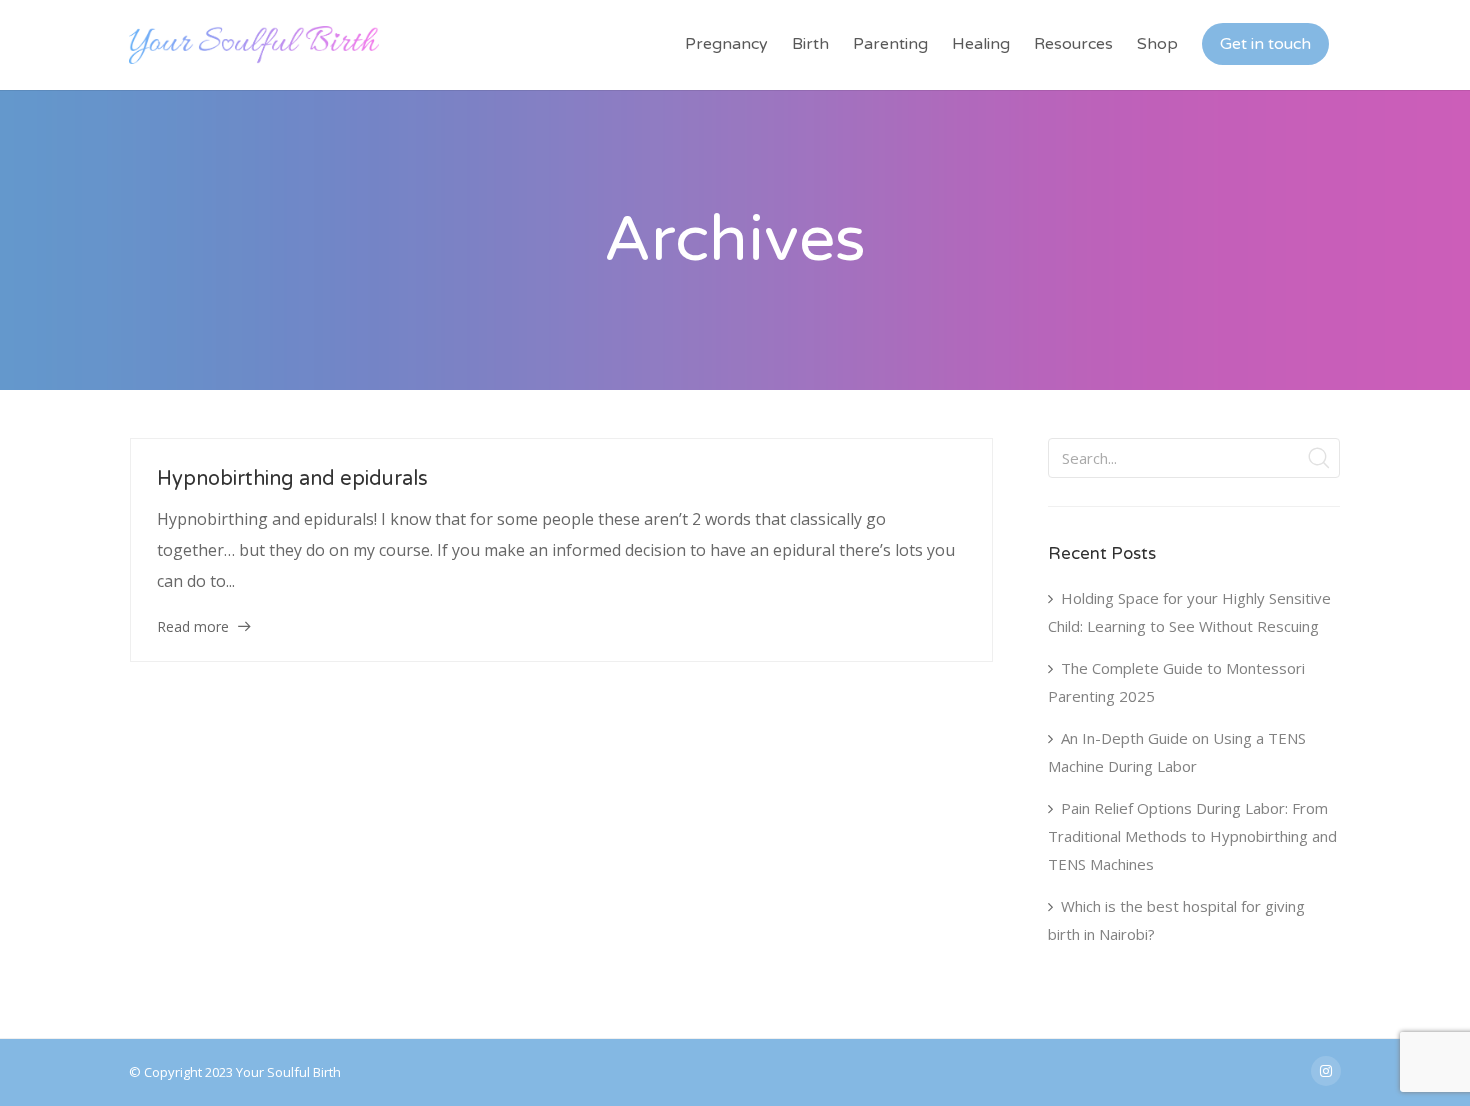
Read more (193, 626)
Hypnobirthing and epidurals (292, 479)
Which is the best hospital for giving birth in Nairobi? (1176, 920)
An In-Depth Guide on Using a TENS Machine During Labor (1177, 752)
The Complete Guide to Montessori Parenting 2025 (1176, 682)
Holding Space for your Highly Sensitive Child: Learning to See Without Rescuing (1189, 612)
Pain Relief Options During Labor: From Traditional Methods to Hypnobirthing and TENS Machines (1192, 836)
